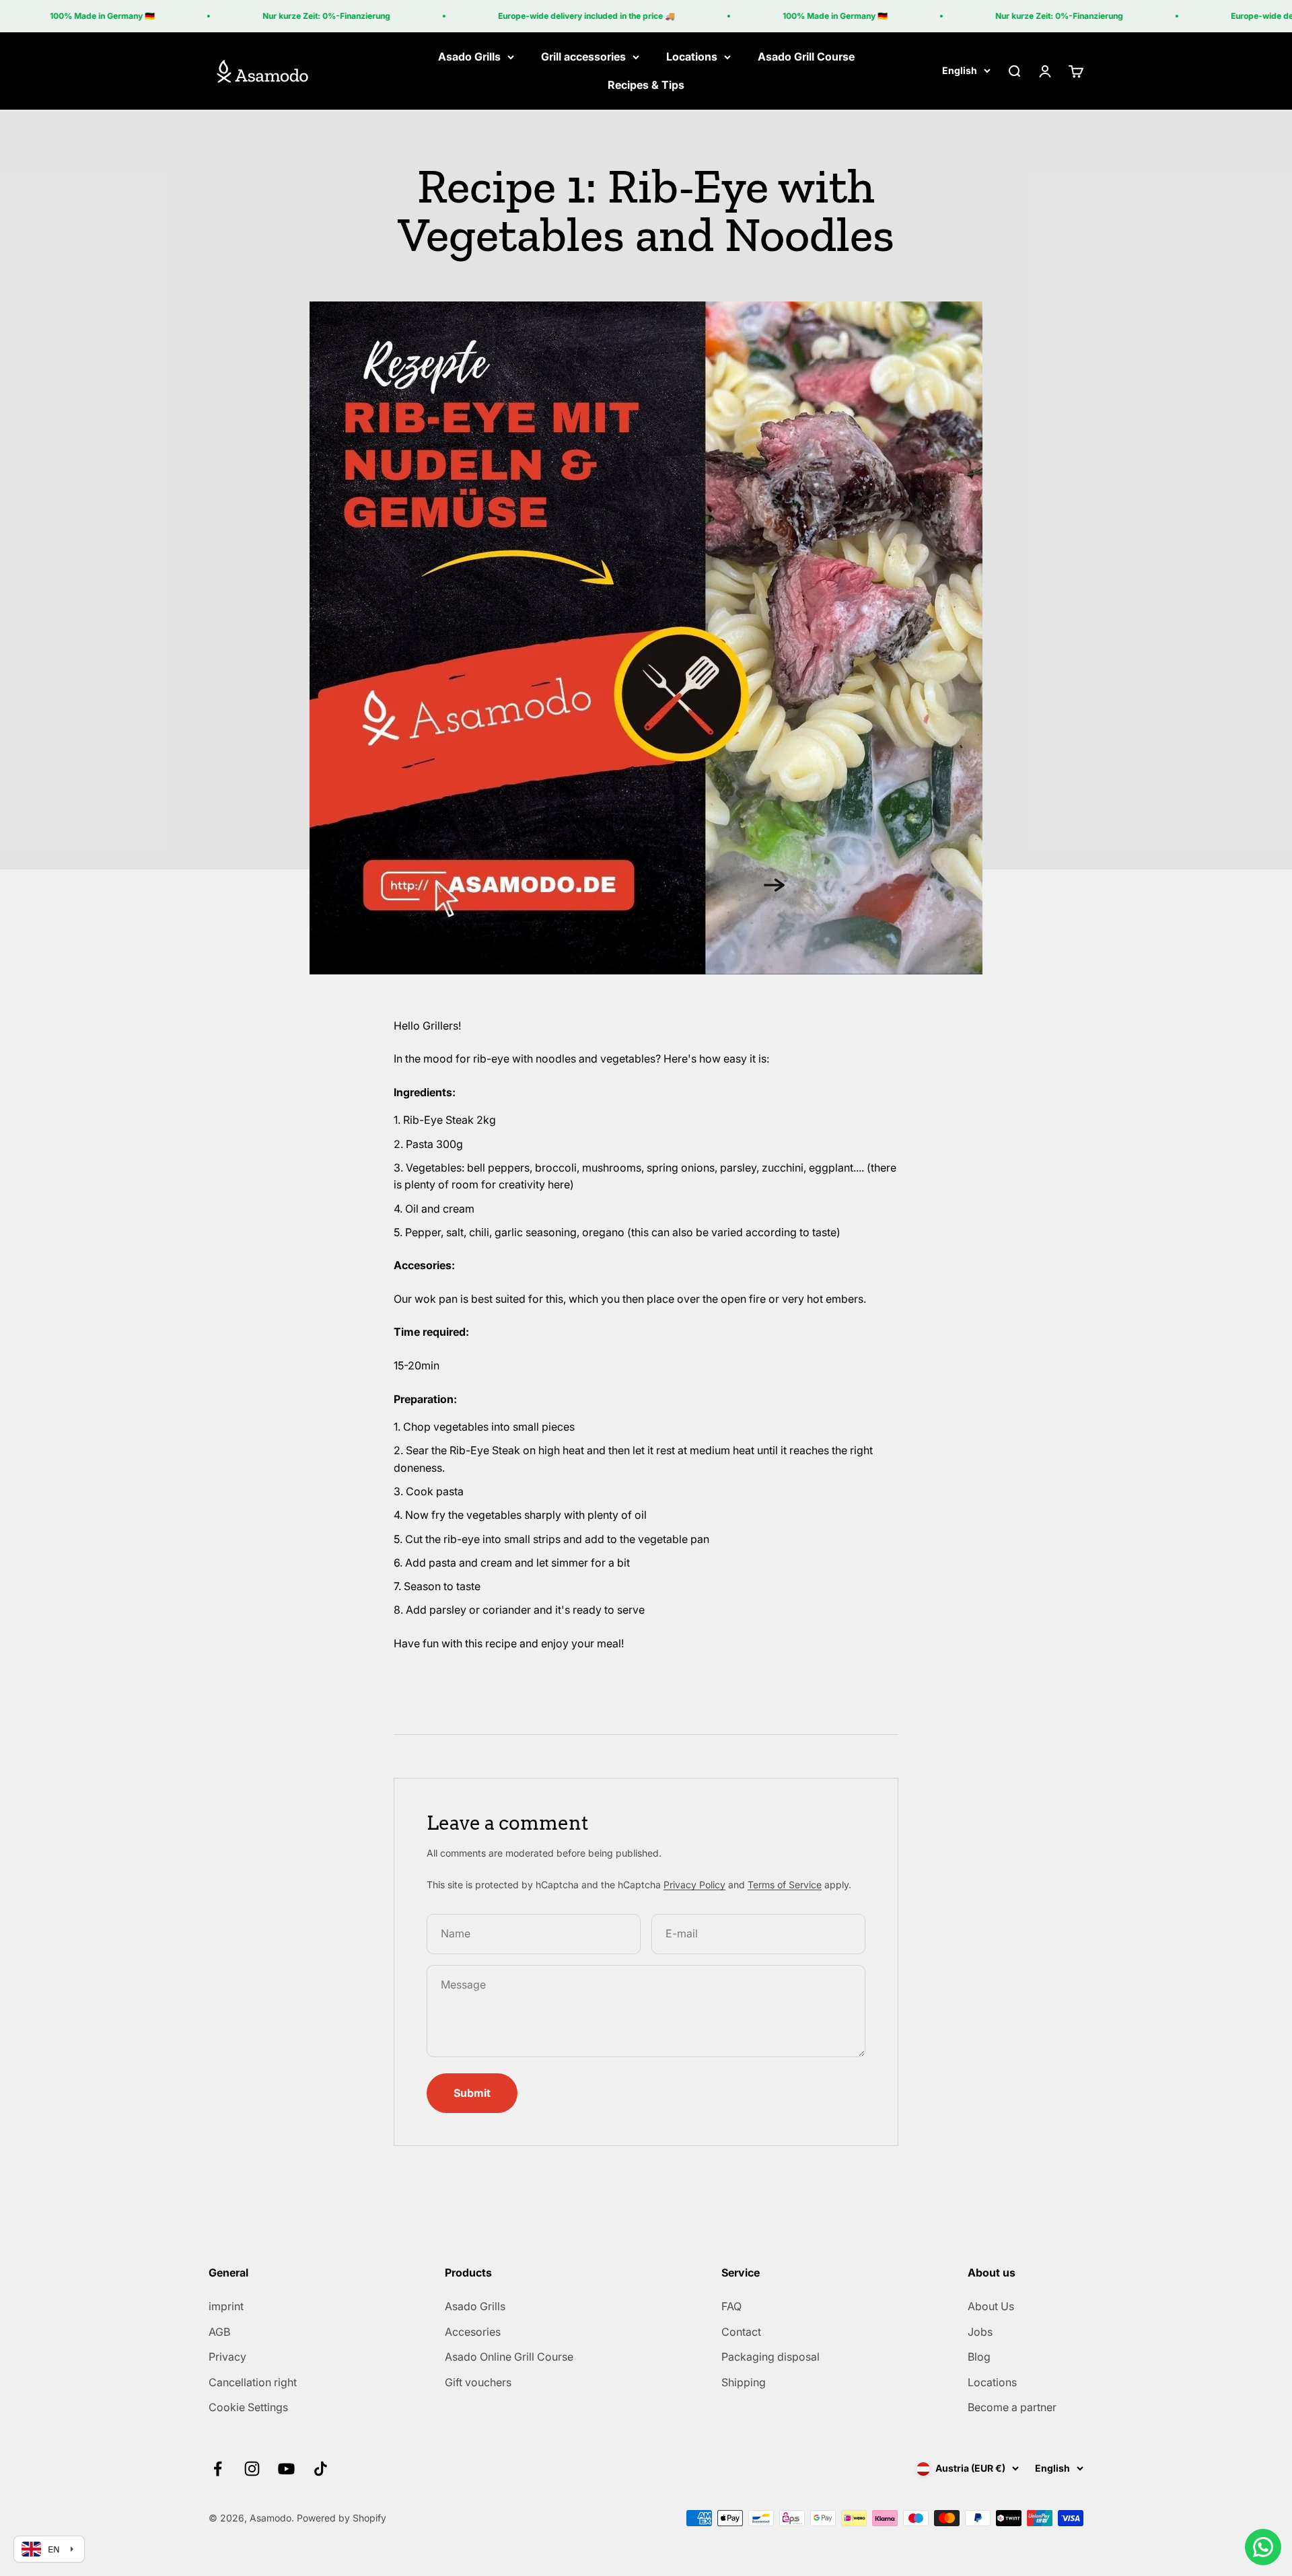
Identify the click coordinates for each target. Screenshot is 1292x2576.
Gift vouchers (478, 2382)
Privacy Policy (694, 1885)
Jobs (980, 2332)
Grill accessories (583, 57)
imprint (226, 2306)
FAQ (731, 2306)
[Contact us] (1263, 2547)
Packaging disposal (770, 2357)
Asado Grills (469, 57)
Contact (741, 2332)
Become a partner (1012, 2407)
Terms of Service (785, 1885)
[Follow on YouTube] (286, 2469)
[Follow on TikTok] (321, 2469)
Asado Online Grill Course (509, 2357)
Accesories (473, 2332)
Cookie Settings (248, 2407)
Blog (979, 2357)
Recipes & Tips (646, 85)
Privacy (227, 2357)
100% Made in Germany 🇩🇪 (69, 16)
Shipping (744, 2382)
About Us (991, 2306)
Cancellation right (253, 2382)
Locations (692, 57)
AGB (219, 2332)
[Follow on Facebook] (218, 2469)
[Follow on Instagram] (252, 2469)
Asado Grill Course (806, 57)
